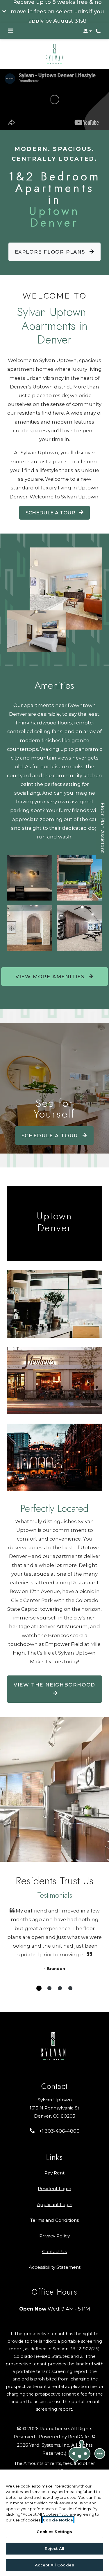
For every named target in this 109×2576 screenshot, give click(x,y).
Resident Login (54, 2188)
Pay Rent (54, 2173)
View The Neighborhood (54, 1685)
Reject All (54, 2548)
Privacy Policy (54, 2236)
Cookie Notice (58, 2520)
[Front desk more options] (100, 2454)
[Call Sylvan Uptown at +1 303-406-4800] (99, 31)
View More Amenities (51, 977)
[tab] (39, 1988)
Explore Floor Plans (51, 252)
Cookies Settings (54, 2532)
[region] (54, 2523)
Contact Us (54, 2251)
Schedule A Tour (51, 513)
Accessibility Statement (55, 2267)
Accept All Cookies (54, 2565)
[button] (54, 12)
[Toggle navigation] (11, 31)
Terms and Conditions (54, 2220)
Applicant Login (55, 2204)
